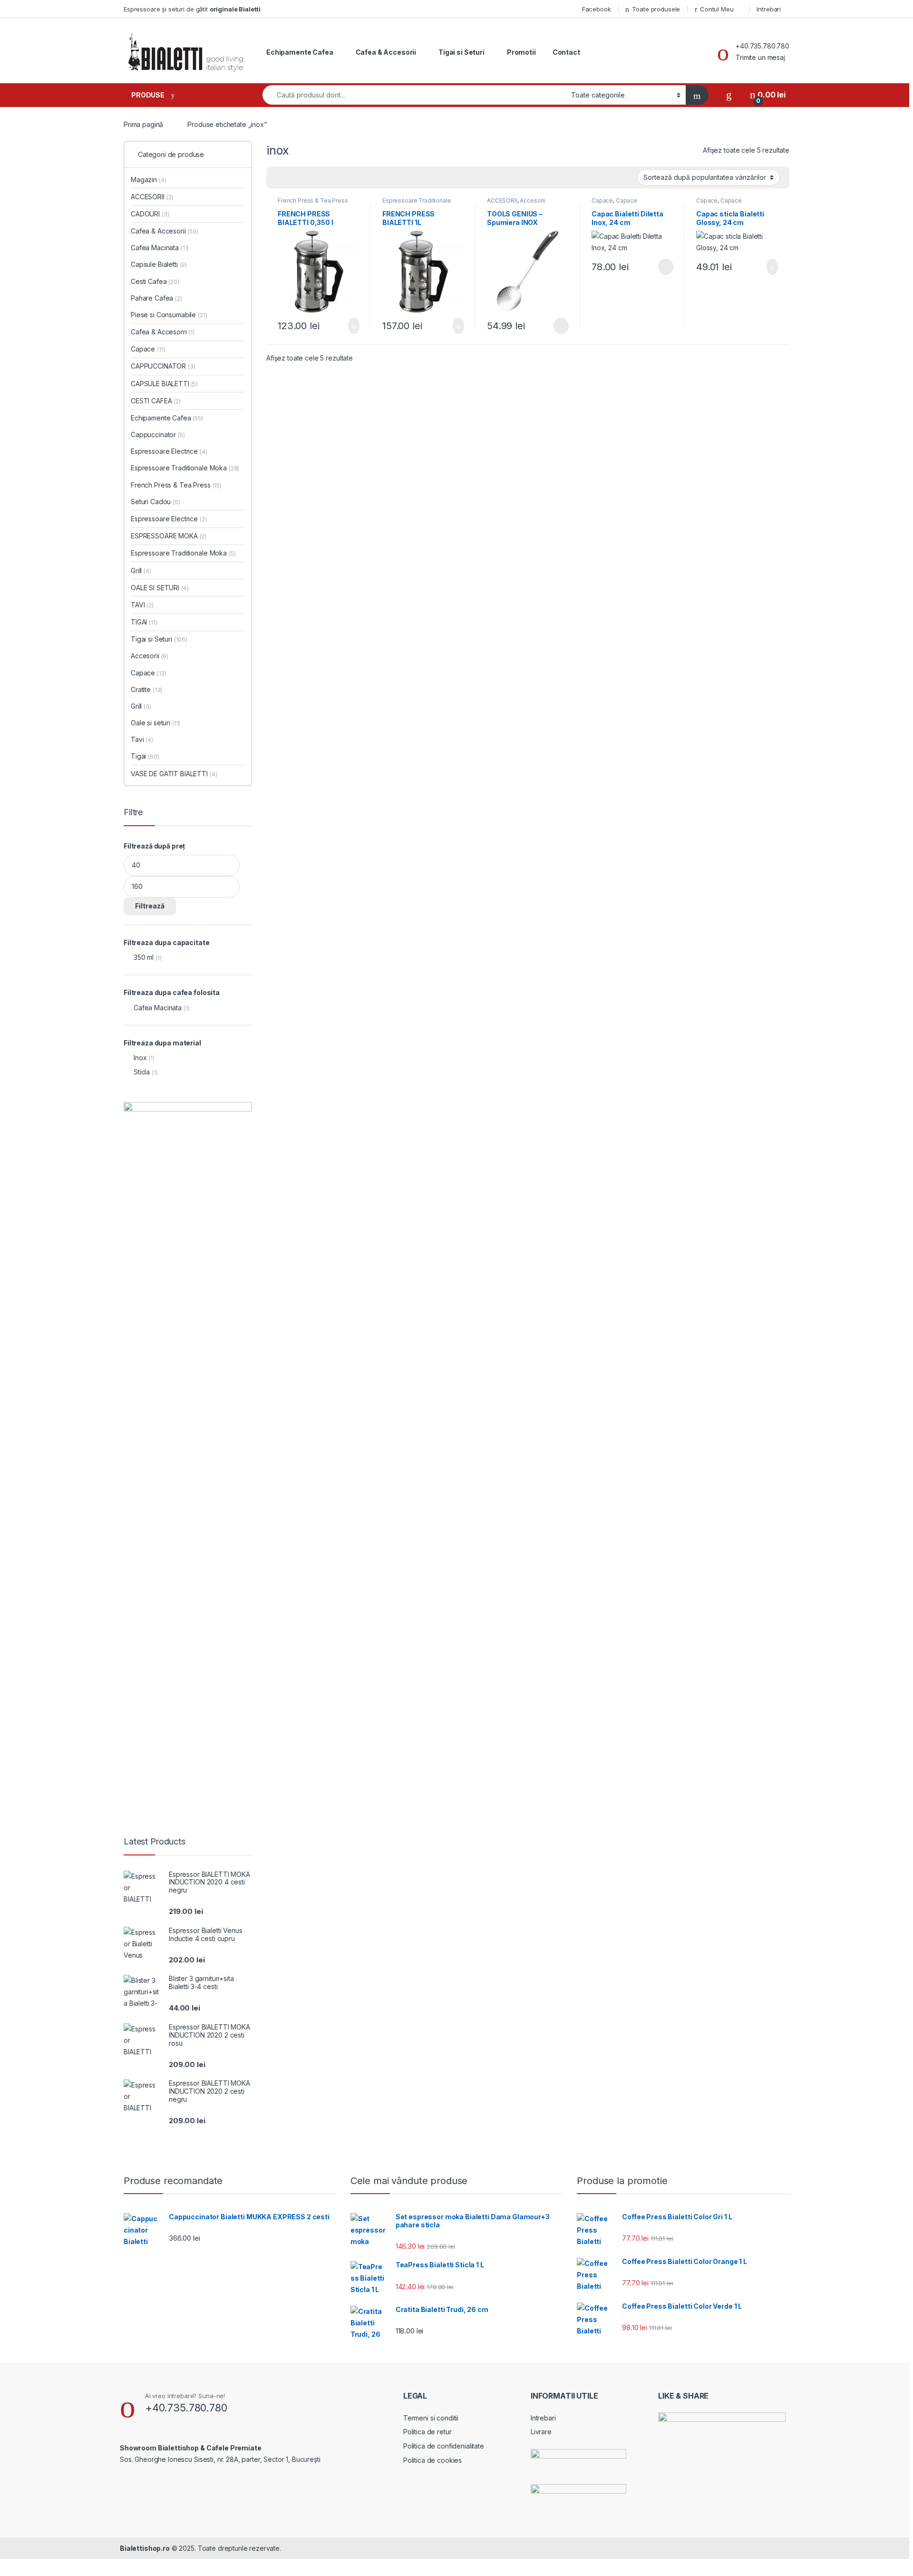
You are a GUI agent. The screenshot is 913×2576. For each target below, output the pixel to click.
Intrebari (769, 9)
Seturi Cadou (155, 502)
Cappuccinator (158, 434)
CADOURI (150, 214)
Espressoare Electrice (169, 451)
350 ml (144, 957)
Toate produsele (656, 9)
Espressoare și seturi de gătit (192, 9)
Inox (140, 1058)
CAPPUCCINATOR (163, 366)
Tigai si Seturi (461, 52)
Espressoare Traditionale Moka (417, 204)
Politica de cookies (432, 2460)
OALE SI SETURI (160, 588)
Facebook (597, 9)
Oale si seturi (155, 723)
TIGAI (144, 622)
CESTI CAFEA (156, 401)
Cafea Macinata (160, 248)
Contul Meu (717, 9)
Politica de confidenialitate (444, 2446)
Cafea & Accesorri (163, 332)
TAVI (142, 605)
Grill (141, 571)
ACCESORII (502, 200)
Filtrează (150, 906)
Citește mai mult (558, 326)
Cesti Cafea (155, 281)
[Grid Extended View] (293, 178)
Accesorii (533, 200)
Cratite (146, 689)
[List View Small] (321, 178)
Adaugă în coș (348, 326)
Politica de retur (427, 2432)
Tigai (145, 756)
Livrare (541, 2432)
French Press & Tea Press (313, 200)
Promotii (521, 52)
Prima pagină (143, 124)
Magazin (148, 180)
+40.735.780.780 (762, 46)
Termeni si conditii (431, 2418)
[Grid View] (279, 178)
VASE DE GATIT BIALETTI (174, 774)
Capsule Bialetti (159, 264)
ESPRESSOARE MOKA (169, 536)
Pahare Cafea (156, 298)
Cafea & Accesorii (386, 52)
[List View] (307, 178)
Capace (602, 200)
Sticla (142, 1072)
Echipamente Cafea (300, 52)
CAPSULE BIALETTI (164, 384)
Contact (566, 52)
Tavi (142, 739)
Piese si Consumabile (169, 315)
